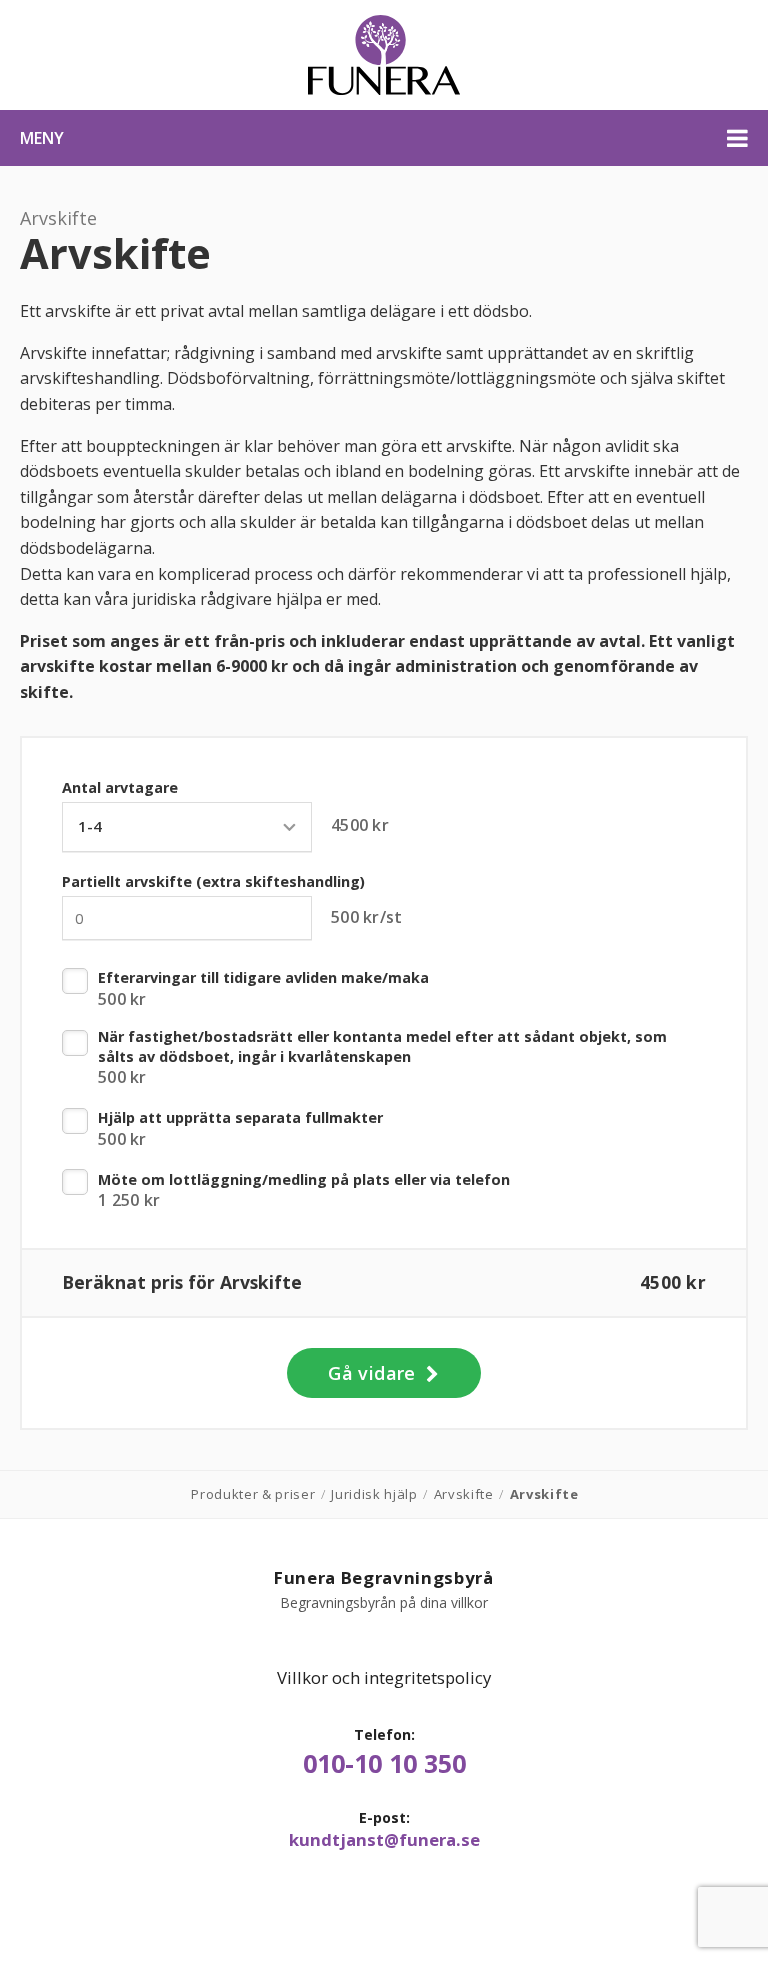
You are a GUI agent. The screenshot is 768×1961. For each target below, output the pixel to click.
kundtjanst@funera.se (384, 1840)
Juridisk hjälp (374, 1494)
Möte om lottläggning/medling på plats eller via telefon (304, 1179)
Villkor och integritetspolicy (384, 1677)
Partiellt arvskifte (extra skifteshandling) (213, 881)
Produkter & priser (253, 1494)
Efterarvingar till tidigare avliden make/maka (263, 977)
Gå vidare (374, 1373)
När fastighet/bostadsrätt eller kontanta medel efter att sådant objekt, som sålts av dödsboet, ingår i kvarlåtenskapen (382, 1046)
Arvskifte (58, 218)
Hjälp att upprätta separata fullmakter (240, 1117)
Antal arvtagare (120, 787)
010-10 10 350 (384, 1763)
